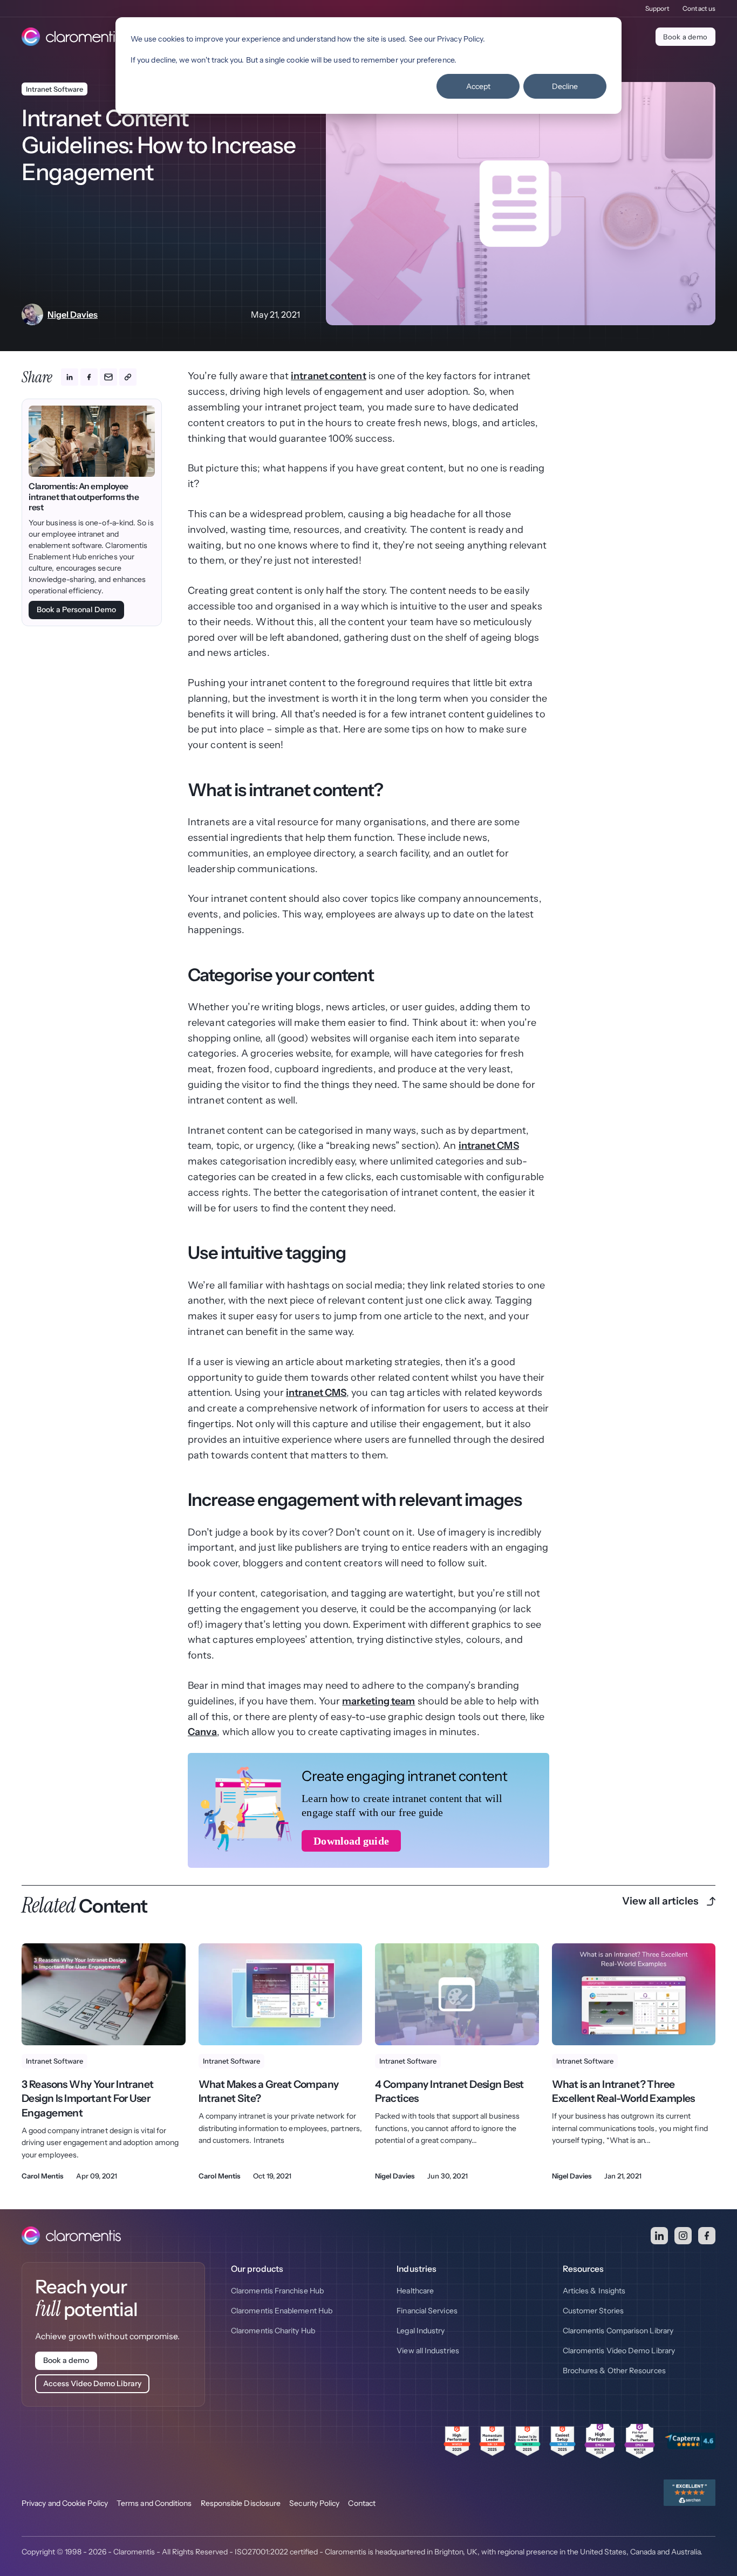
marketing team (378, 1701)
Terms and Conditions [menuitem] (154, 2503)
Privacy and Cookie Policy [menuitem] (65, 2503)
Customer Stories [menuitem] (593, 2311)
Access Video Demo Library (92, 2383)
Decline (565, 86)
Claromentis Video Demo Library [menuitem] (619, 2351)
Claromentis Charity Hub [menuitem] (273, 2331)
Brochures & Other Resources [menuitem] (614, 2371)
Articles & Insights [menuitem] (594, 2291)
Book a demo (685, 37)
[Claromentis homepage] (71, 37)
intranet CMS (489, 1146)
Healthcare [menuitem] (415, 2291)
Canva (202, 1732)
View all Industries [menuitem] (428, 2351)
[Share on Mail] (108, 377)
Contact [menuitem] (362, 2503)
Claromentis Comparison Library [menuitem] (618, 2331)
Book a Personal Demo (76, 609)
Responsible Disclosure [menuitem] (241, 2503)
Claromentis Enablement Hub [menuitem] (282, 2311)
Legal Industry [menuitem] (421, 2331)
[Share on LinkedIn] (70, 377)
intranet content (328, 376)
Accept (478, 86)
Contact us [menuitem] (699, 8)
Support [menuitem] (658, 8)
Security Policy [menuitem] (314, 2503)
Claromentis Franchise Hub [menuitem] (277, 2291)
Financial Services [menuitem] (427, 2311)
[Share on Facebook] (89, 377)
